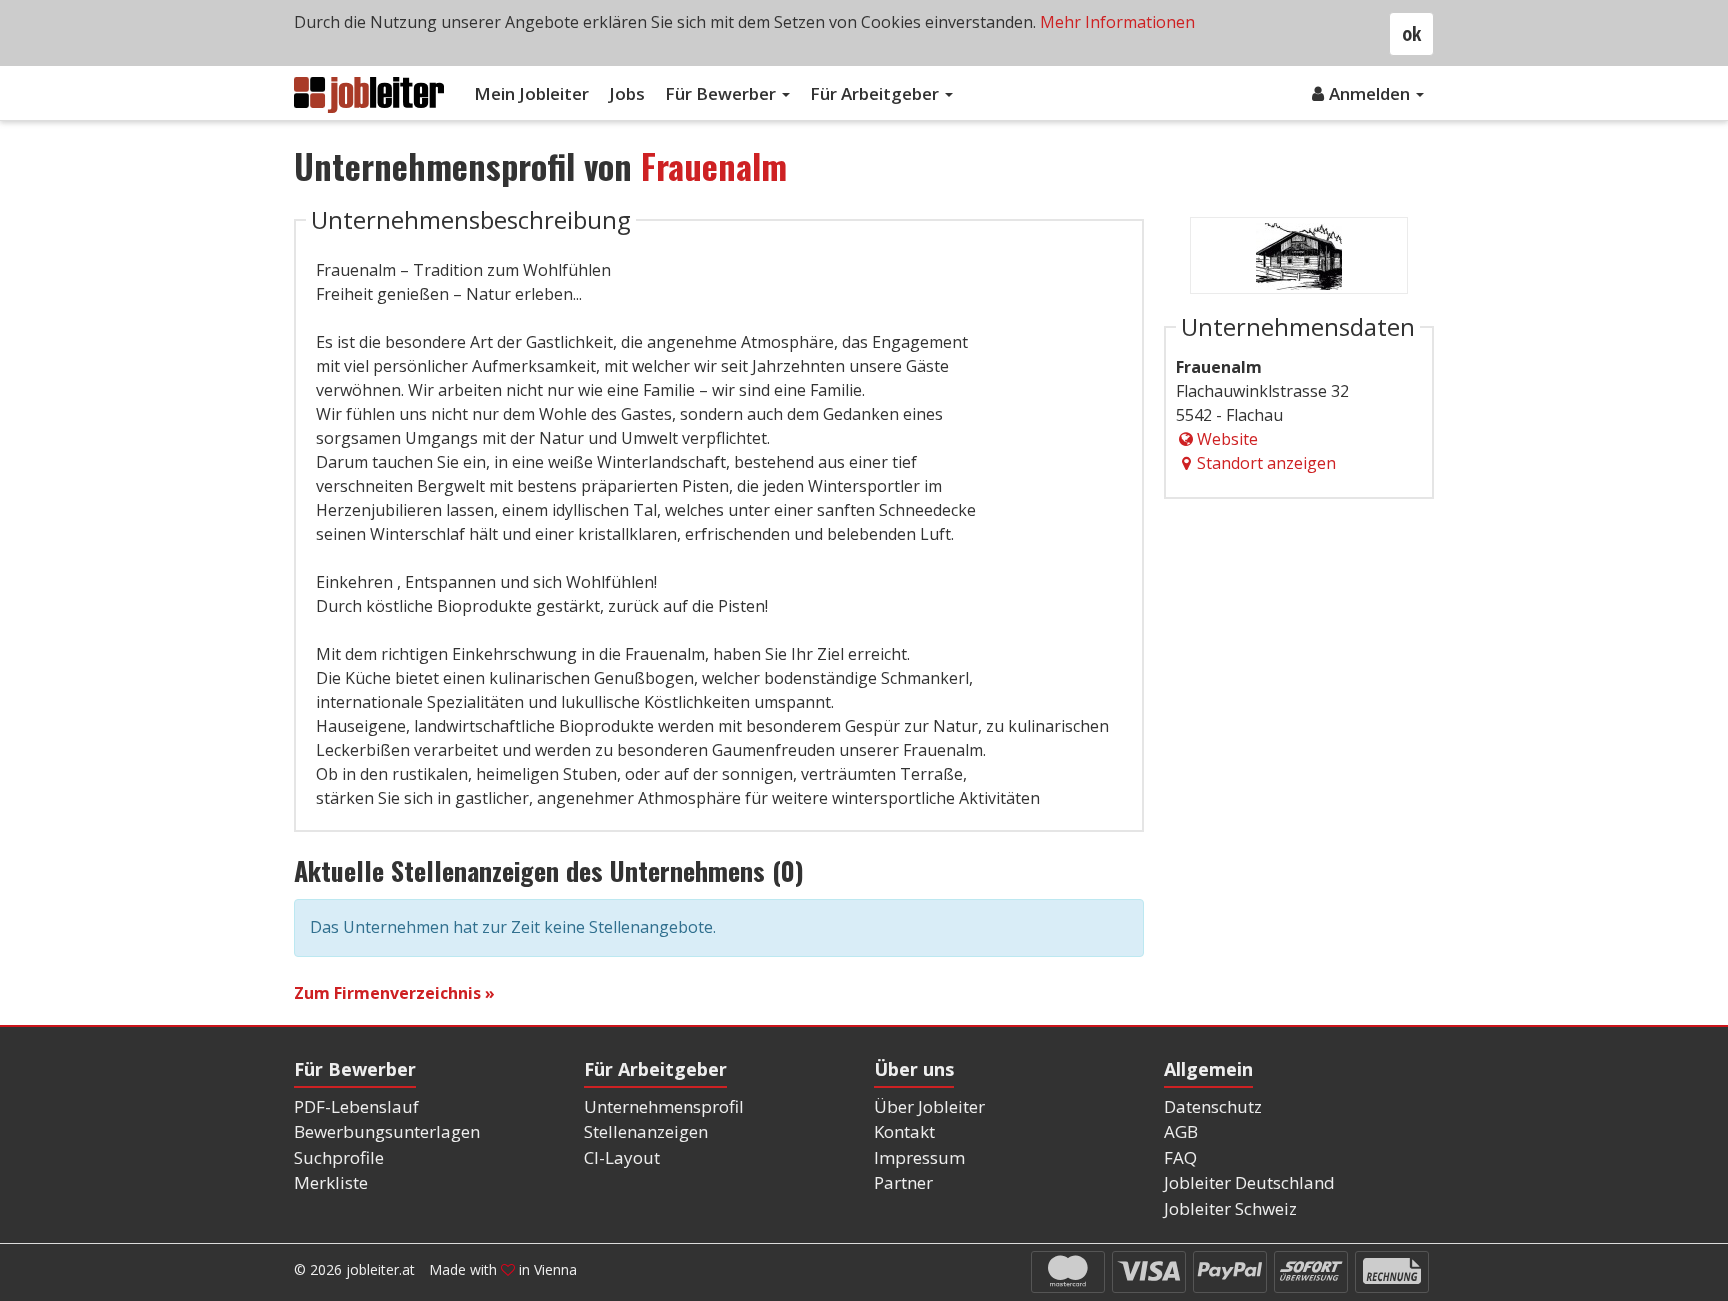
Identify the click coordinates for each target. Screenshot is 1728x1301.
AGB (1181, 1131)
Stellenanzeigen (646, 1131)
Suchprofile (339, 1157)
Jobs (627, 93)
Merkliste (331, 1182)
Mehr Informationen (1117, 22)
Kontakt (904, 1131)
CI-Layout (622, 1157)
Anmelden (1371, 93)
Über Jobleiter (929, 1106)
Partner (903, 1182)
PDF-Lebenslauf (356, 1106)
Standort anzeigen (1266, 463)
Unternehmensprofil (664, 1106)
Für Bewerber (722, 93)
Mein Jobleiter (531, 93)
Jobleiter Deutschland (1249, 1182)
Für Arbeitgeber (876, 93)
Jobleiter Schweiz (1230, 1208)
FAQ (1180, 1157)
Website (1227, 439)
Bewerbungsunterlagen (387, 1131)
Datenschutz (1213, 1106)
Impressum (919, 1157)
